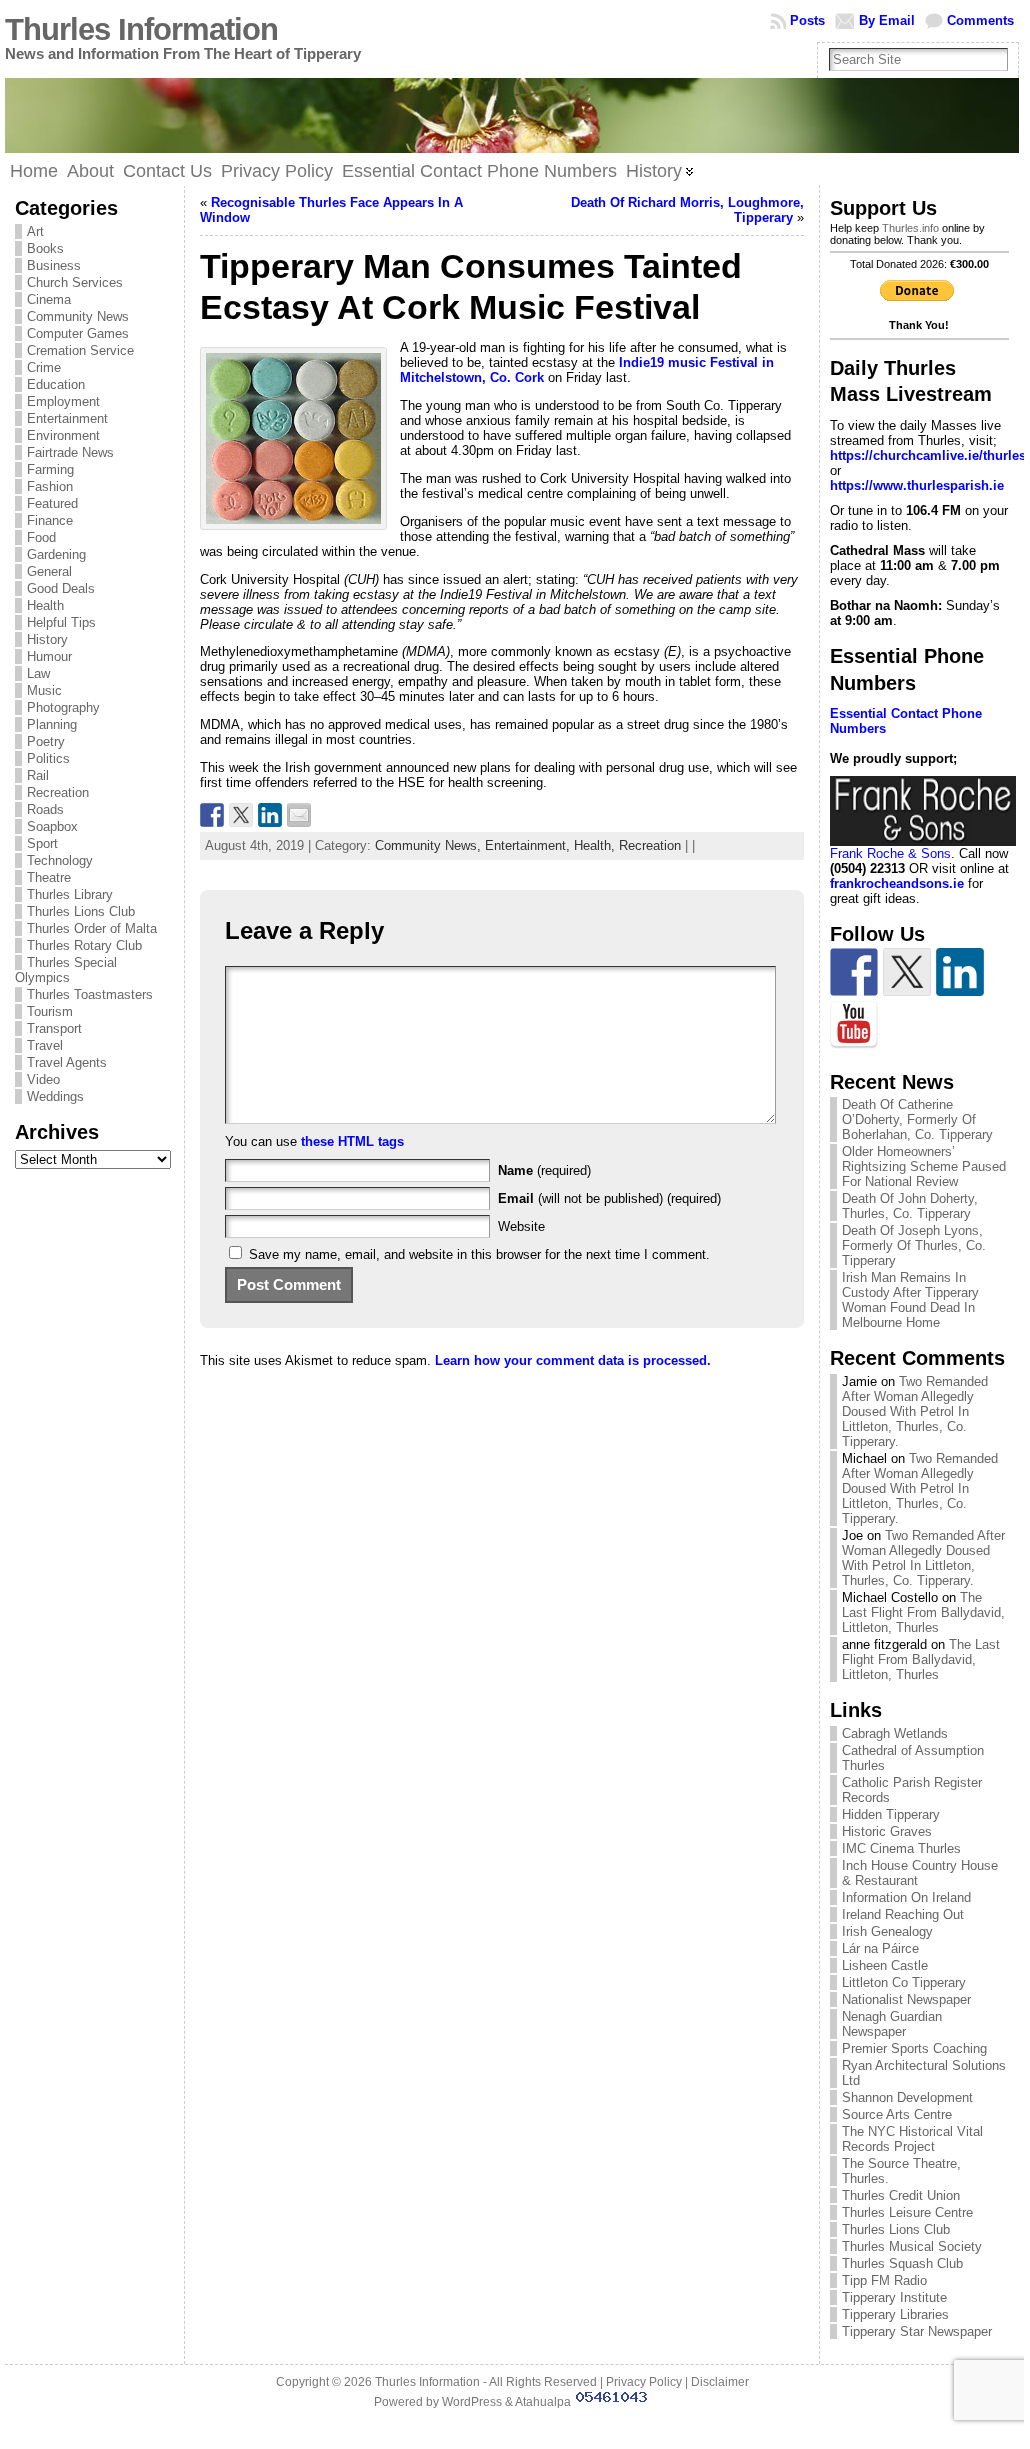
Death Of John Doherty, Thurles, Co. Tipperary (910, 1206)
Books (45, 248)
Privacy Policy (644, 2382)
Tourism (50, 1011)
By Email (887, 20)
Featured (52, 503)
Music (44, 690)
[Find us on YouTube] (854, 1025)
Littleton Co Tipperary (904, 1982)
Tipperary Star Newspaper (917, 2331)
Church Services (75, 282)
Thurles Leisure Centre (907, 2212)
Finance (50, 520)
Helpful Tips (61, 622)
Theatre (49, 877)
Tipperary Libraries (895, 2314)
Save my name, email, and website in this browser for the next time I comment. (479, 1254)
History (47, 639)
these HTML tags (352, 1141)
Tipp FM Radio (884, 2280)
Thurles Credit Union (901, 2195)
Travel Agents (67, 1062)
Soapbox (52, 826)
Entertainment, (529, 845)
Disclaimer (720, 2382)
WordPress (472, 2402)
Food (41, 537)
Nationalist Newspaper (906, 1999)
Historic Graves (887, 1831)
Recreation (58, 792)
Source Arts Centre (897, 2114)
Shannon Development (907, 2097)
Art (35, 231)
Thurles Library (70, 894)
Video (43, 1079)
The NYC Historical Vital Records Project (912, 2139)
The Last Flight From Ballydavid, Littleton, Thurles (923, 1612)
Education (56, 384)
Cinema (49, 299)
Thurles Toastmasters (90, 994)
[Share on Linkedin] (270, 815)
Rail (38, 775)
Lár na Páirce (880, 1948)
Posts (807, 20)
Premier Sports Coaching (914, 2048)
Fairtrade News (70, 452)
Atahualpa (543, 2402)
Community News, (430, 845)
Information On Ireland (906, 1897)
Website (521, 1226)
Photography (63, 707)
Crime (44, 367)
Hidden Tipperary (891, 1814)
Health (45, 605)
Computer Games (78, 333)
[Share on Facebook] (212, 815)
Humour (49, 656)
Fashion (50, 486)
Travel (45, 1045)
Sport (42, 843)
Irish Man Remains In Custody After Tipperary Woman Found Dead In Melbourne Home (910, 1300)
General (49, 571)
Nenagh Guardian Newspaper (892, 2024)
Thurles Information (141, 29)
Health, (596, 845)
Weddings (55, 1096)
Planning (52, 724)
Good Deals (61, 588)
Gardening (56, 554)
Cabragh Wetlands (895, 1733)
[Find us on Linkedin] (960, 972)
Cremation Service (80, 350)
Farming (50, 469)
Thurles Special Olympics (66, 970)
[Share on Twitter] (241, 815)
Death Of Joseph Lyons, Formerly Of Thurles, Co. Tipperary (914, 1245)
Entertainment (67, 418)
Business (54, 265)
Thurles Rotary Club (84, 945)
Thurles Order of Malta (92, 928)
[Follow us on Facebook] (854, 972)
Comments (980, 20)
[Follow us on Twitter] (907, 972)
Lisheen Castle (885, 1965)
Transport (54, 1028)
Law (38, 673)
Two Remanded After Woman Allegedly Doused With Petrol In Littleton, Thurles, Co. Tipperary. (915, 1411)
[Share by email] (299, 815)
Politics (48, 758)
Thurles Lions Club (81, 911)
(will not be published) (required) (609, 1198)
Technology (60, 860)
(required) (544, 1170)
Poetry (46, 741)
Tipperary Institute (894, 2297)
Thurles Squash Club (902, 2263)
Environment (63, 435)
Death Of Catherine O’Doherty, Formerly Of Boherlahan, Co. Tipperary (917, 1119)
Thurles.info (910, 228)
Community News (78, 316)
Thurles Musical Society (912, 2246)
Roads (45, 809)
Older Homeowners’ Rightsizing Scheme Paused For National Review (924, 1166)
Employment (63, 401)
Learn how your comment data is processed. (573, 1360)
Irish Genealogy (887, 1931)
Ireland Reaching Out (903, 1914)
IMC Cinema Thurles (901, 1848)
